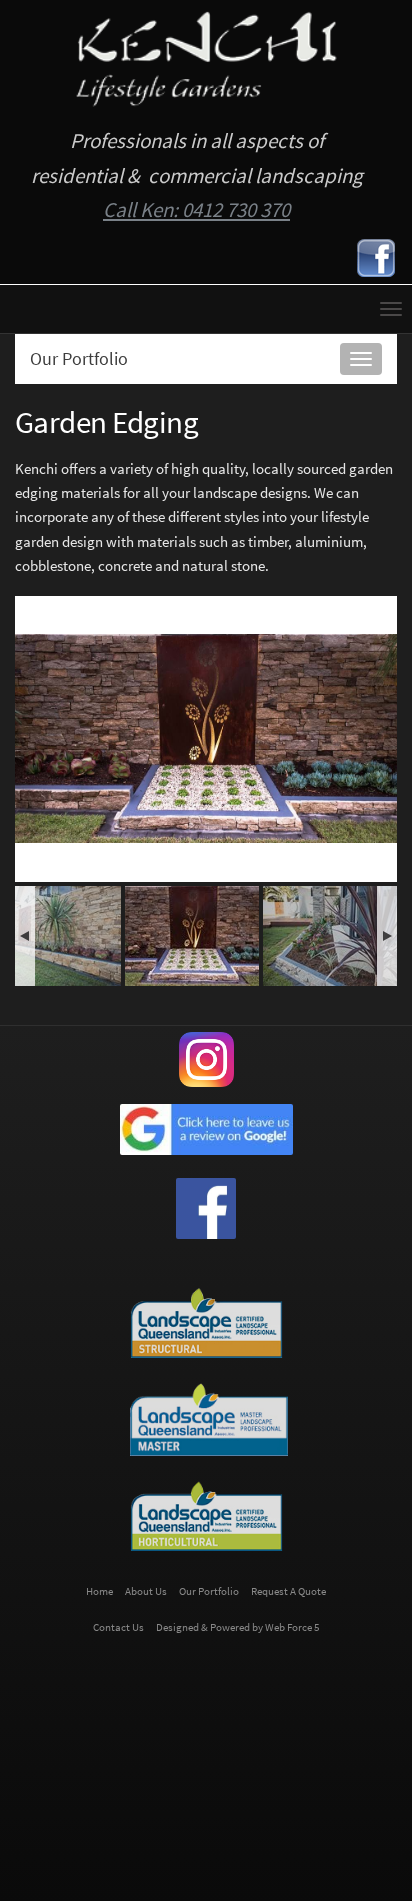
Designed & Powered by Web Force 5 (237, 1627)
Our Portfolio (79, 358)
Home (99, 1591)
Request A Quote (288, 1591)
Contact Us (118, 1627)
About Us (146, 1591)
